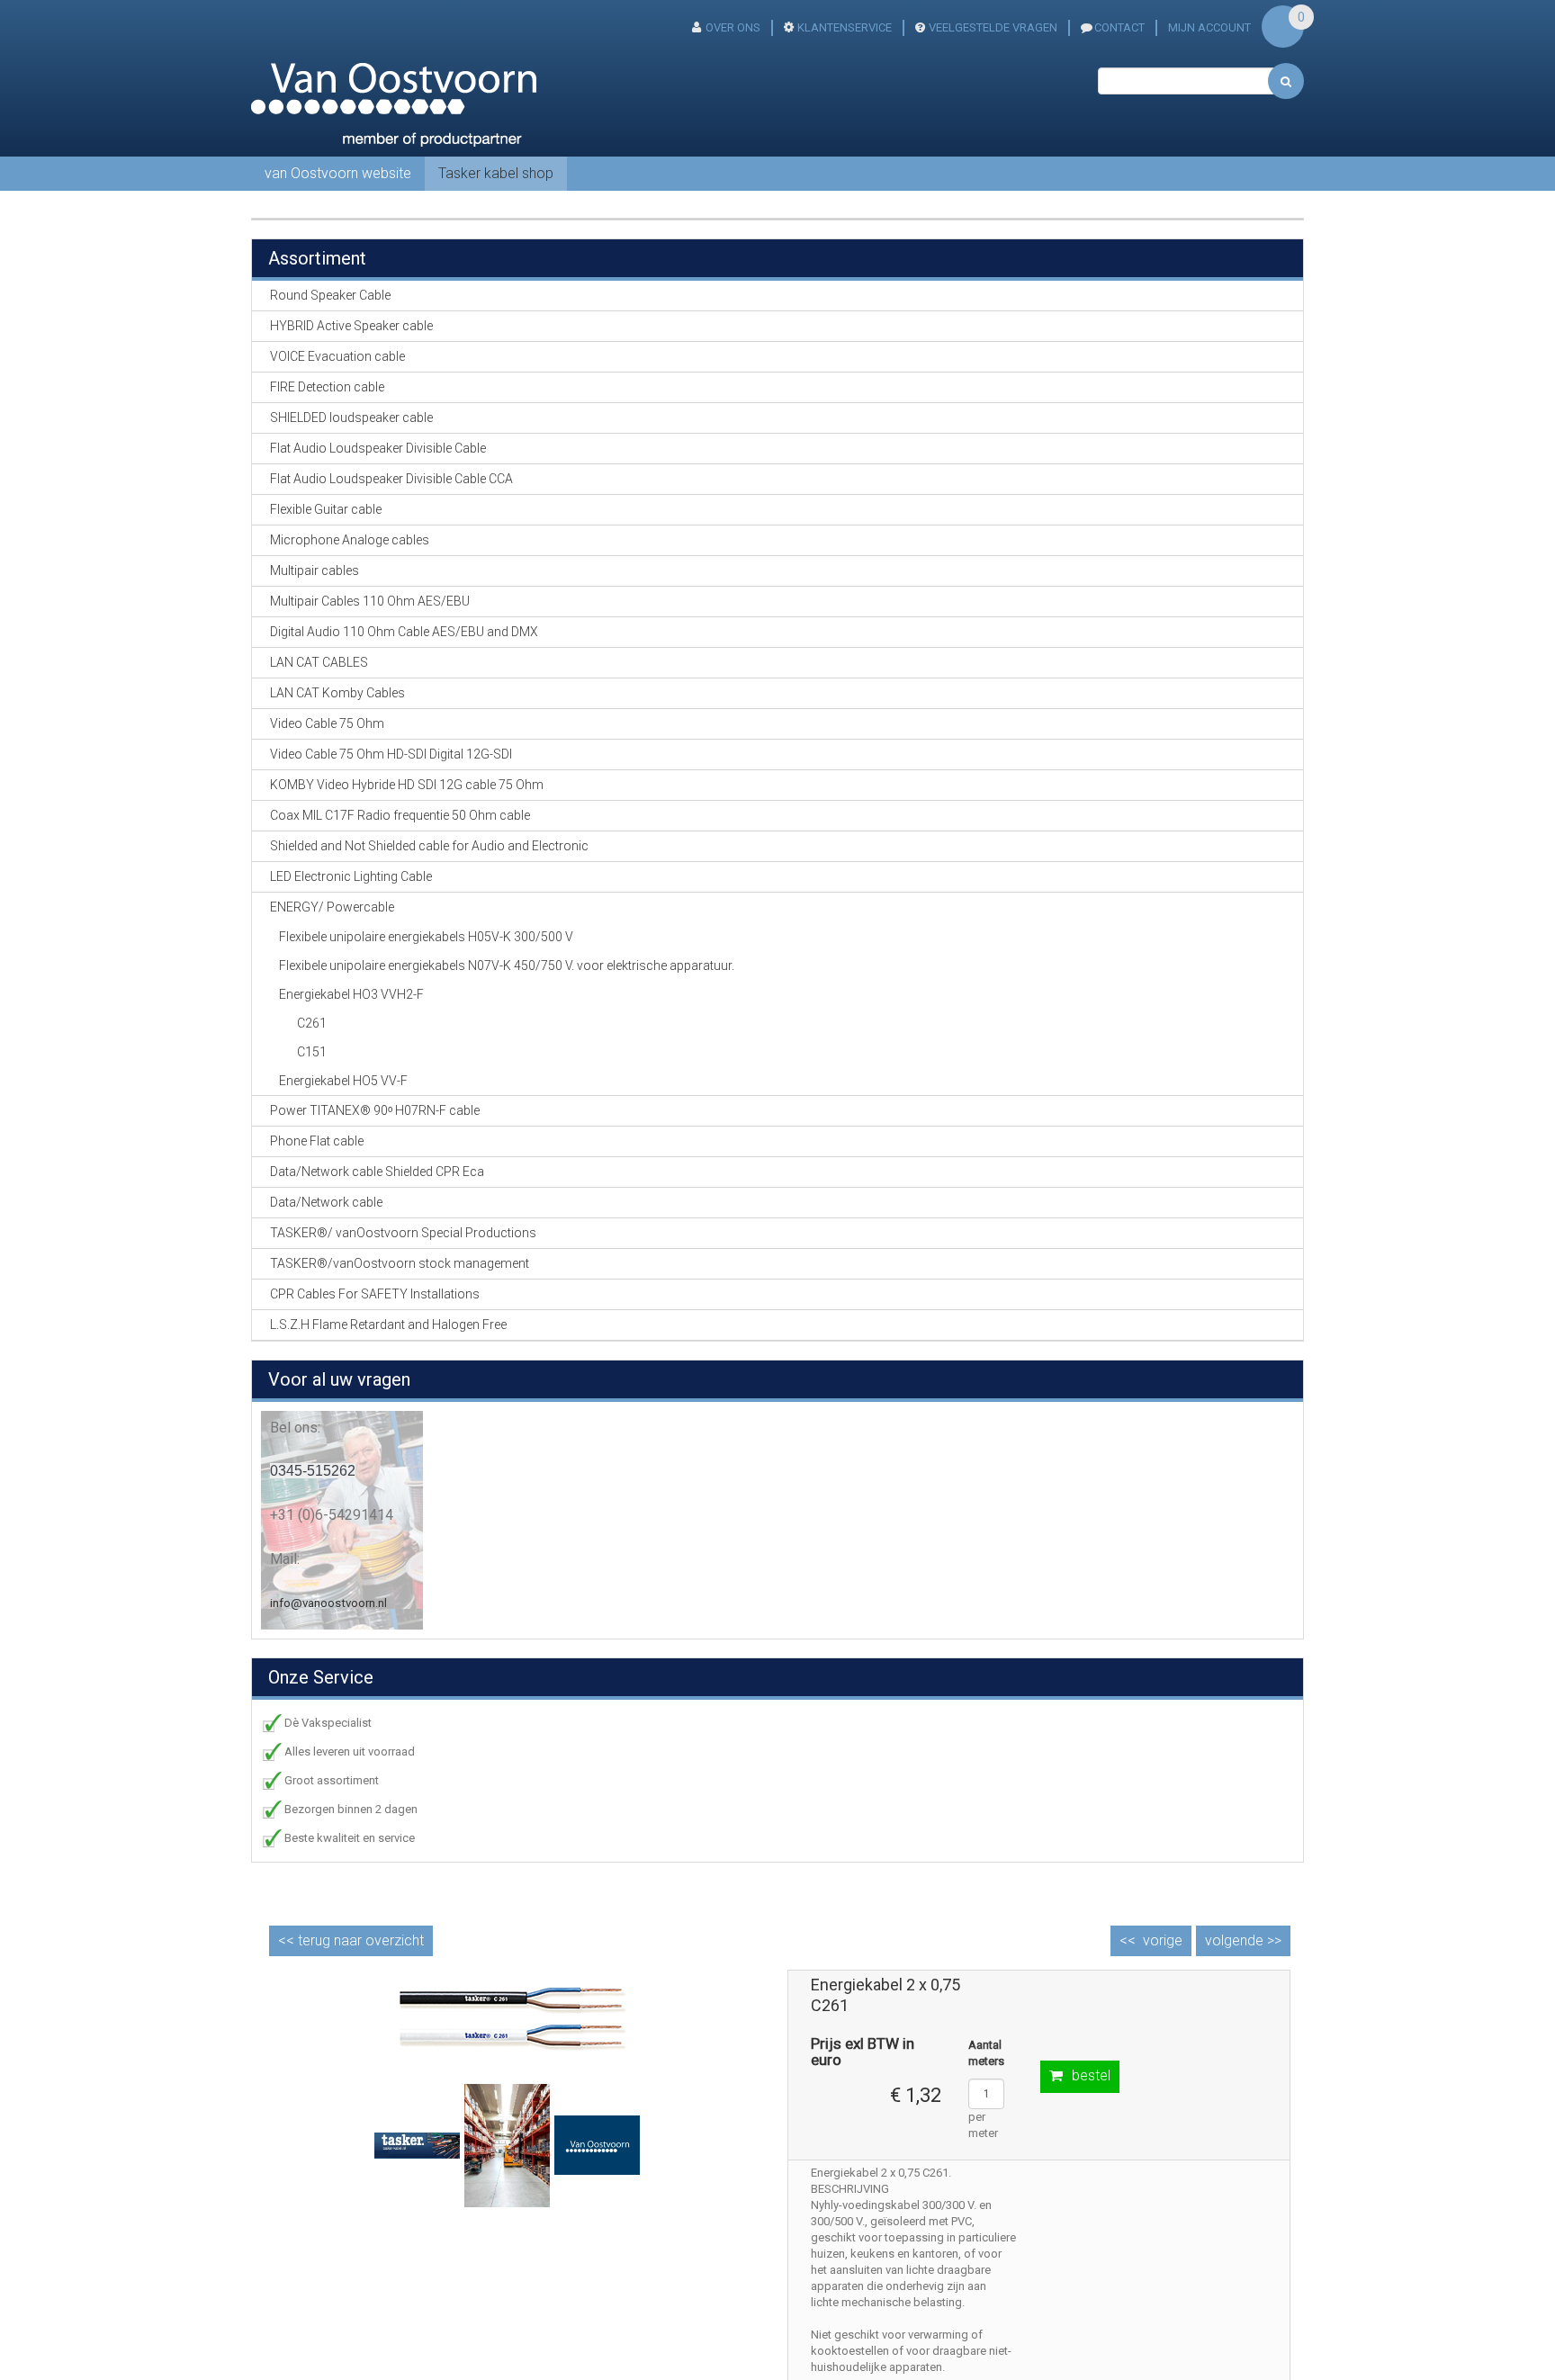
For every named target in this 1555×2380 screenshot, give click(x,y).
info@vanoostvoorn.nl (328, 1603)
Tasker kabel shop (496, 173)
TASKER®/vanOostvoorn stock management (400, 1263)
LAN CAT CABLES (319, 662)
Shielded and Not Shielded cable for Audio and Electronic (429, 846)
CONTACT (1119, 27)
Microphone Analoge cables (350, 540)
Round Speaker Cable (330, 295)
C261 (312, 1023)
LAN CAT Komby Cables (337, 693)
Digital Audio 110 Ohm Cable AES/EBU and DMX (404, 632)
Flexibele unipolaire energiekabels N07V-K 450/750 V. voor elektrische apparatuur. (507, 965)
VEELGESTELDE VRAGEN (993, 27)
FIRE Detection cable (327, 387)
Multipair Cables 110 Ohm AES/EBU (370, 601)
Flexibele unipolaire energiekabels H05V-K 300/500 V (426, 937)
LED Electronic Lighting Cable (351, 876)
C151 (312, 1052)
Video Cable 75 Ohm (327, 723)
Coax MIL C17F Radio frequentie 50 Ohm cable (400, 815)
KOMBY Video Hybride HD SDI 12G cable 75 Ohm (407, 785)
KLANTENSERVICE (845, 27)
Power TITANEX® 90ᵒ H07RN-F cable (375, 1110)
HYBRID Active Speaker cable (351, 326)
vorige (1163, 1940)
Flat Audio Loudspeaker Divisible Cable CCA (391, 479)
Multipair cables (315, 570)
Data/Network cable (326, 1202)
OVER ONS (733, 27)
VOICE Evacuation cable (337, 356)
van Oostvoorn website (338, 173)
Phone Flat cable (317, 1141)
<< (351, 1940)
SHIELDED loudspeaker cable (351, 418)
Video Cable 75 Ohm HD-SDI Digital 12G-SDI (391, 754)
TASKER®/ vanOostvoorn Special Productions (403, 1233)
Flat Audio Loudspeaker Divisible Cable (378, 448)
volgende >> (1243, 1940)
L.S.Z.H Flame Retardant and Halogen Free (388, 1325)
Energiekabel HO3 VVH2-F (351, 994)
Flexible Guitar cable (326, 509)
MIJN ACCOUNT (1209, 27)
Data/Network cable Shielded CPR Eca (377, 1172)
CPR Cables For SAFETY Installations (375, 1294)
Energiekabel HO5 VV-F (343, 1081)
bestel (1091, 2075)
